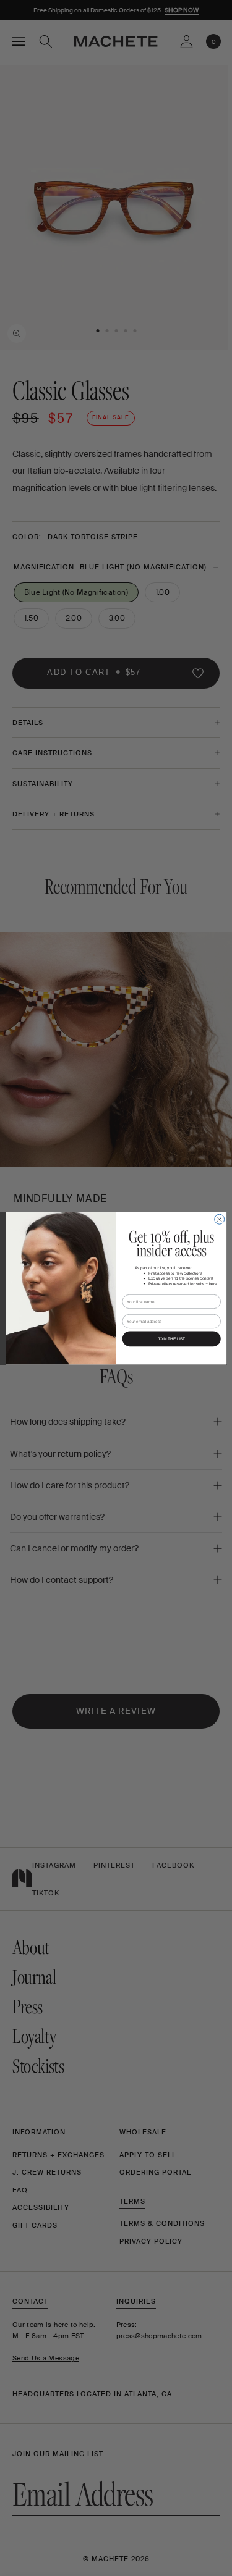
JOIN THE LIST (171, 1339)
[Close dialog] (219, 1219)
